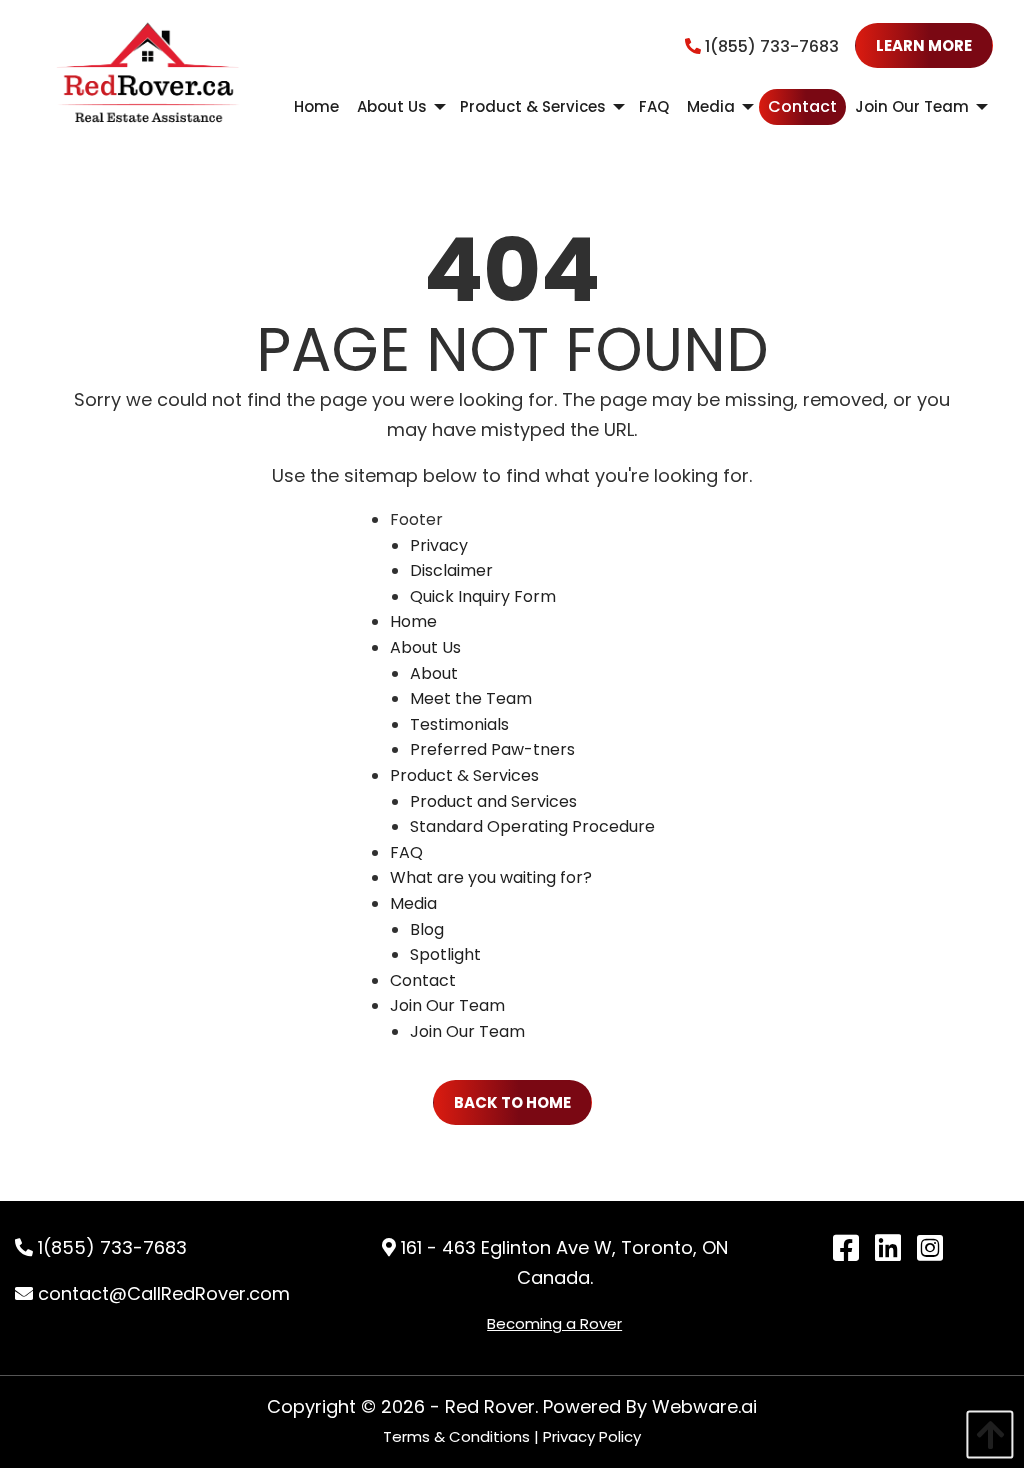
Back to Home (512, 1102)
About (434, 673)
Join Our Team (447, 1005)
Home (413, 621)
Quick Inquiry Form (483, 596)
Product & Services (464, 775)
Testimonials (459, 724)
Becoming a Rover (554, 1323)
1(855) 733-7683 (770, 46)
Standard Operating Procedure (532, 826)
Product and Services (493, 801)
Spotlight (445, 954)
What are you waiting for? (491, 877)
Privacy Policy (592, 1436)
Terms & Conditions (456, 1436)
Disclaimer (451, 570)
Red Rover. (491, 1406)
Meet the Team (471, 698)
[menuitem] (316, 107)
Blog (427, 929)
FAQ (406, 852)
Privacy (439, 545)
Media (413, 903)
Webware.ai (704, 1406)
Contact (423, 980)
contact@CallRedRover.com (161, 1293)
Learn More (924, 45)
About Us (425, 647)
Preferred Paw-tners (492, 749)
